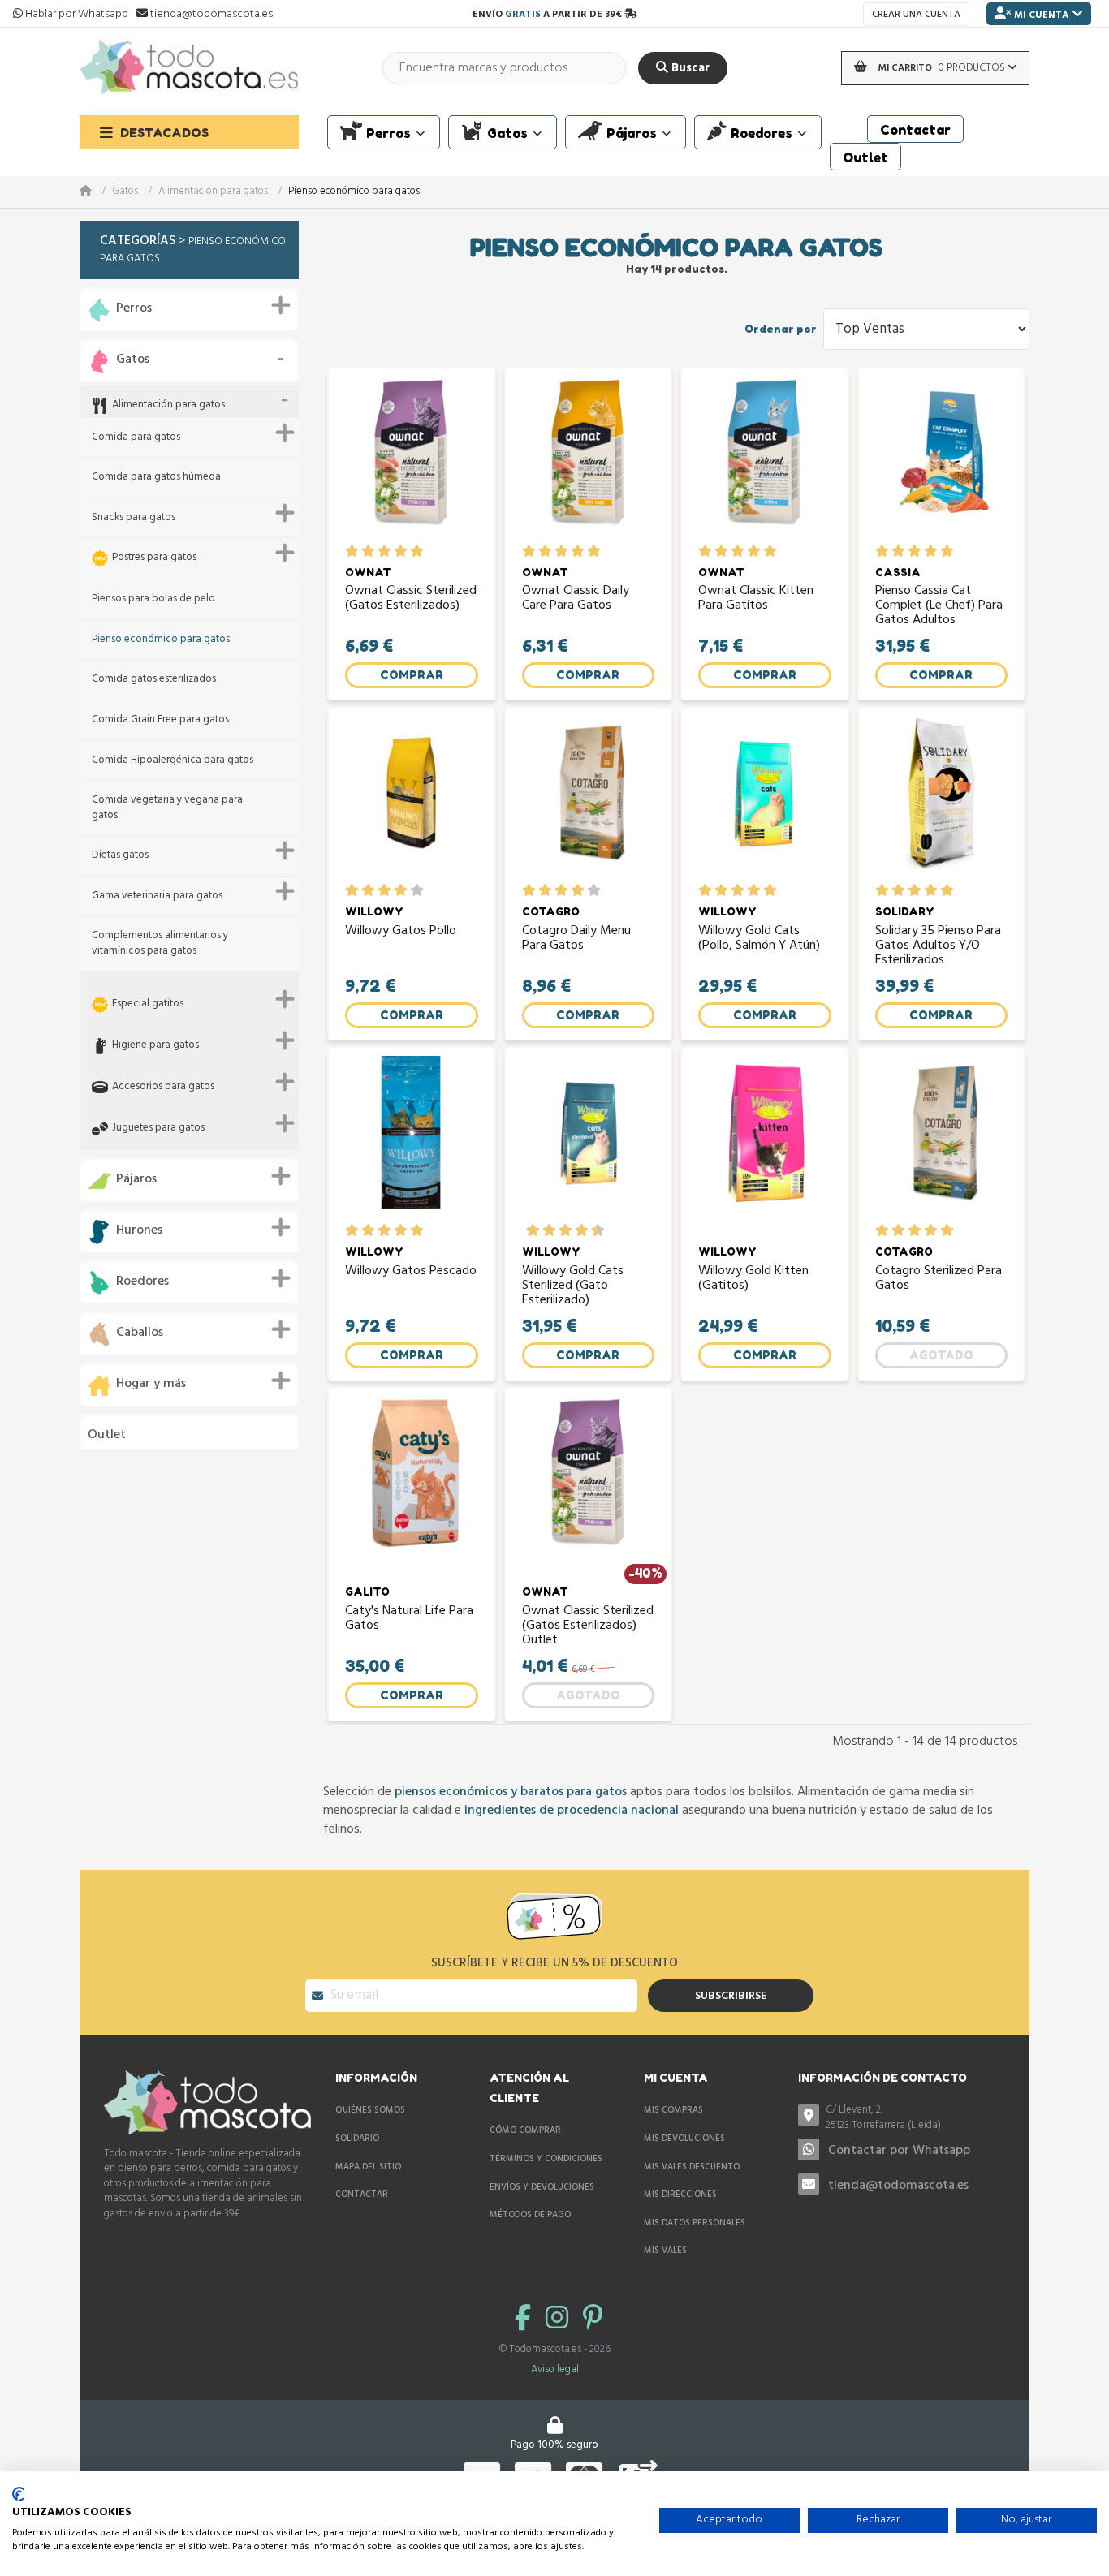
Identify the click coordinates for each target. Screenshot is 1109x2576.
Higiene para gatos (155, 1046)
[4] (401, 551)
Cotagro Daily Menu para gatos (576, 940)
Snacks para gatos (134, 518)
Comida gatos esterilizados (154, 680)
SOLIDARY (905, 911)
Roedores (142, 1282)
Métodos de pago (530, 2215)
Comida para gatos (136, 438)
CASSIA (898, 572)
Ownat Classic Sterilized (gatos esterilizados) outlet (588, 1626)
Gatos (125, 192)
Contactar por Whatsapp (899, 2151)
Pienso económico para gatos (161, 640)
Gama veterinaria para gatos (157, 896)
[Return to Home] (96, 192)
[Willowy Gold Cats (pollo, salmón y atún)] (765, 800)
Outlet (107, 1435)
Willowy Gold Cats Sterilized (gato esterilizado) (573, 1286)
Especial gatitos (148, 1004)
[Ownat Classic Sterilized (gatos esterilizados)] (412, 461)
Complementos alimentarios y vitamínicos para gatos (160, 943)
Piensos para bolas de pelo (153, 599)
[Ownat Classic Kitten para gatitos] (765, 461)
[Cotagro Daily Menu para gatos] (589, 800)
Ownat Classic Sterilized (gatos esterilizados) (411, 600)
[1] (352, 551)
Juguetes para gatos (158, 1129)
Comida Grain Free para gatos (160, 720)
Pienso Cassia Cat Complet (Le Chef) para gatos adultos (939, 606)
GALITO (367, 1592)
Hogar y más (151, 1384)
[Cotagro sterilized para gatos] (942, 1140)
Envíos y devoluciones (542, 2187)
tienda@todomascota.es (898, 2186)
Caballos (140, 1333)
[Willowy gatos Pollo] (412, 800)
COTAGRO (551, 911)
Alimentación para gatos (213, 192)
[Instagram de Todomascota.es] (560, 2320)
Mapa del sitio (368, 2167)
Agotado (941, 1355)
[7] (574, 1230)
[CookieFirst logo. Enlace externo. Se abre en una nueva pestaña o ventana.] (18, 2494)
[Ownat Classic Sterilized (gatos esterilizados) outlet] (589, 1480)
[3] (384, 551)
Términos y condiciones (546, 2159)
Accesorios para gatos (163, 1087)
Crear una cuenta (916, 15)
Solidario (357, 2139)
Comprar (412, 675)
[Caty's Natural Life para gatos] (412, 1480)
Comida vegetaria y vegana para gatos (167, 808)
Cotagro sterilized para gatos (939, 1280)
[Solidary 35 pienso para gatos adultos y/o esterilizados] (942, 800)
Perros (134, 309)
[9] (590, 1230)
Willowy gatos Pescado (411, 1273)
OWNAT (368, 572)
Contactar (362, 2195)
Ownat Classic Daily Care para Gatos (576, 600)
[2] (368, 551)
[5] (417, 551)
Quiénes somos (370, 2110)
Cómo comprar (525, 2130)
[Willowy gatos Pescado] (412, 1140)
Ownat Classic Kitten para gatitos (756, 600)
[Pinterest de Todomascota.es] (593, 2320)
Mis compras (673, 2110)
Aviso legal (555, 2369)
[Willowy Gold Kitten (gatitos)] (765, 1140)
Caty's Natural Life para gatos (409, 1620)
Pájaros (136, 1180)
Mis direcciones (680, 2195)
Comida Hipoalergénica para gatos (173, 761)
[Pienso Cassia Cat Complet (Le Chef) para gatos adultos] (942, 461)
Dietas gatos (120, 856)
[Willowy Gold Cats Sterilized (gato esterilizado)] (589, 1140)
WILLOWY (374, 911)
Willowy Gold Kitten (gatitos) (753, 1280)
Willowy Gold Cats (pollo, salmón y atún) (759, 940)
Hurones (139, 1231)
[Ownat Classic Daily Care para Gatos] (589, 461)
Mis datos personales (695, 2223)
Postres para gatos (154, 558)
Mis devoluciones (684, 2139)
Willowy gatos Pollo (401, 933)
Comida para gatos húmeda (156, 478)
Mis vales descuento (692, 2167)
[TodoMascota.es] (189, 68)
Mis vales (665, 2251)
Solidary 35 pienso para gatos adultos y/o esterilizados (938, 946)
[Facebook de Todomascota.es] (526, 2320)
